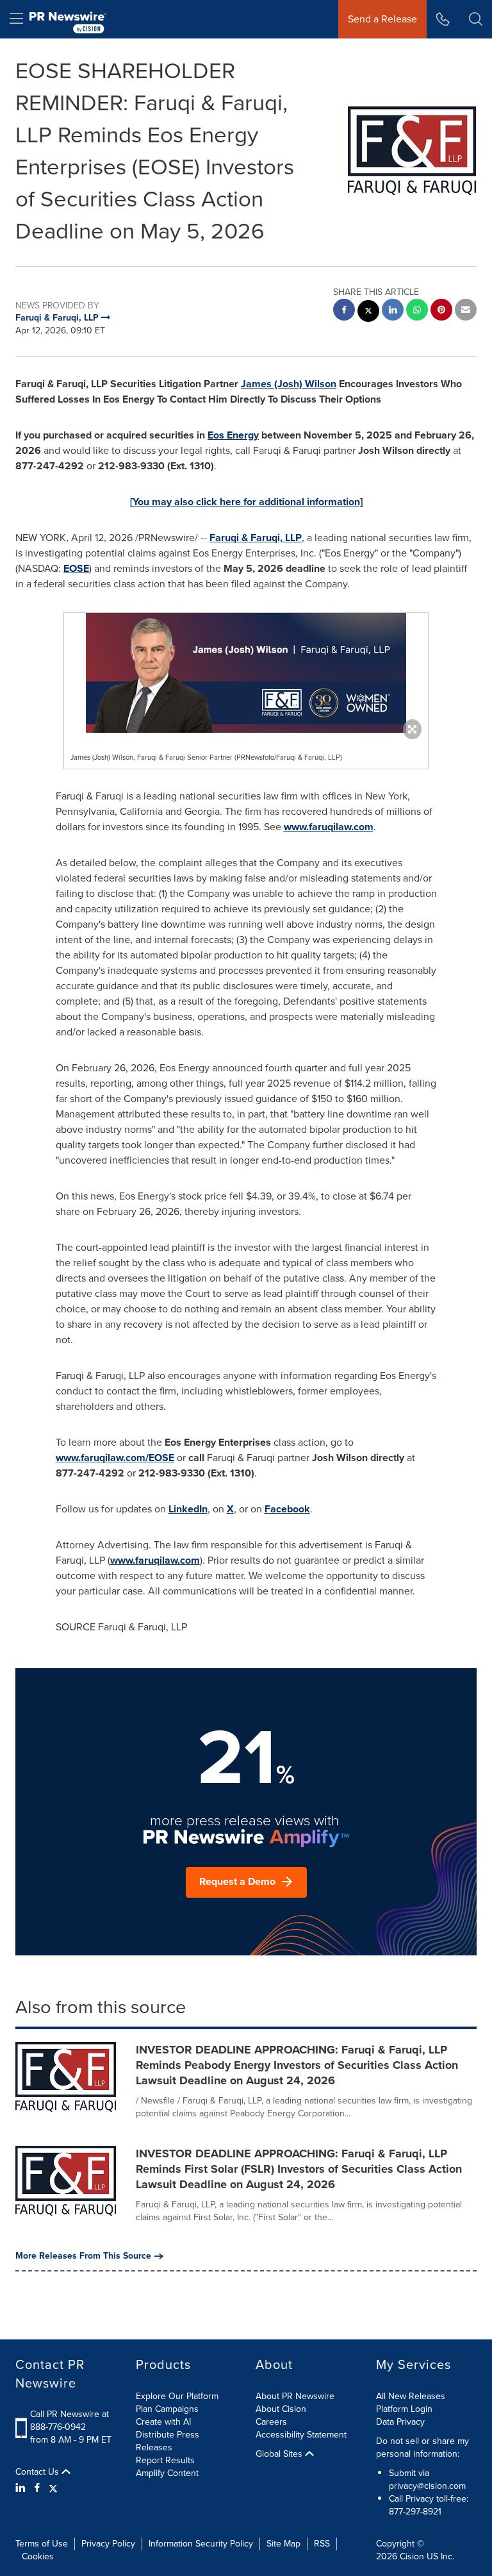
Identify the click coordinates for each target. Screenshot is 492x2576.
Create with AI (163, 2422)
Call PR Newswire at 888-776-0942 (70, 2421)
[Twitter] (53, 2488)
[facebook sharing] (344, 311)
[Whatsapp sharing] (417, 311)
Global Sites (280, 2454)
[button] (246, 673)
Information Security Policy (201, 2544)
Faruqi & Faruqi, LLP (256, 538)
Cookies (38, 2556)
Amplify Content (167, 2473)
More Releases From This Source (83, 2256)
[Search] (476, 19)
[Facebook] (37, 2488)
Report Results (165, 2460)
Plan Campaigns (167, 2409)
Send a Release (382, 19)
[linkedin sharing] (393, 311)
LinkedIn (188, 1509)
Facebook (287, 1509)
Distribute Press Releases (168, 2441)
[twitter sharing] (368, 313)
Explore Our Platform (177, 2396)
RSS (322, 2544)
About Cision (281, 2409)
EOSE (76, 568)
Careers (271, 2422)
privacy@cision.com (427, 2486)
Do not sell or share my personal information (422, 2447)
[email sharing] (466, 311)
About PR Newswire (295, 2396)
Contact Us (38, 2472)
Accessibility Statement (301, 2435)
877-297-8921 (415, 2512)
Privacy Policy (108, 2544)
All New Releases (411, 2396)
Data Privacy (400, 2422)
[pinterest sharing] (441, 311)
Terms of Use (42, 2544)
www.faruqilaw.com (329, 827)
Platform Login (404, 2409)
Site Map (283, 2544)
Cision (412, 2556)
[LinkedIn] (22, 2488)
